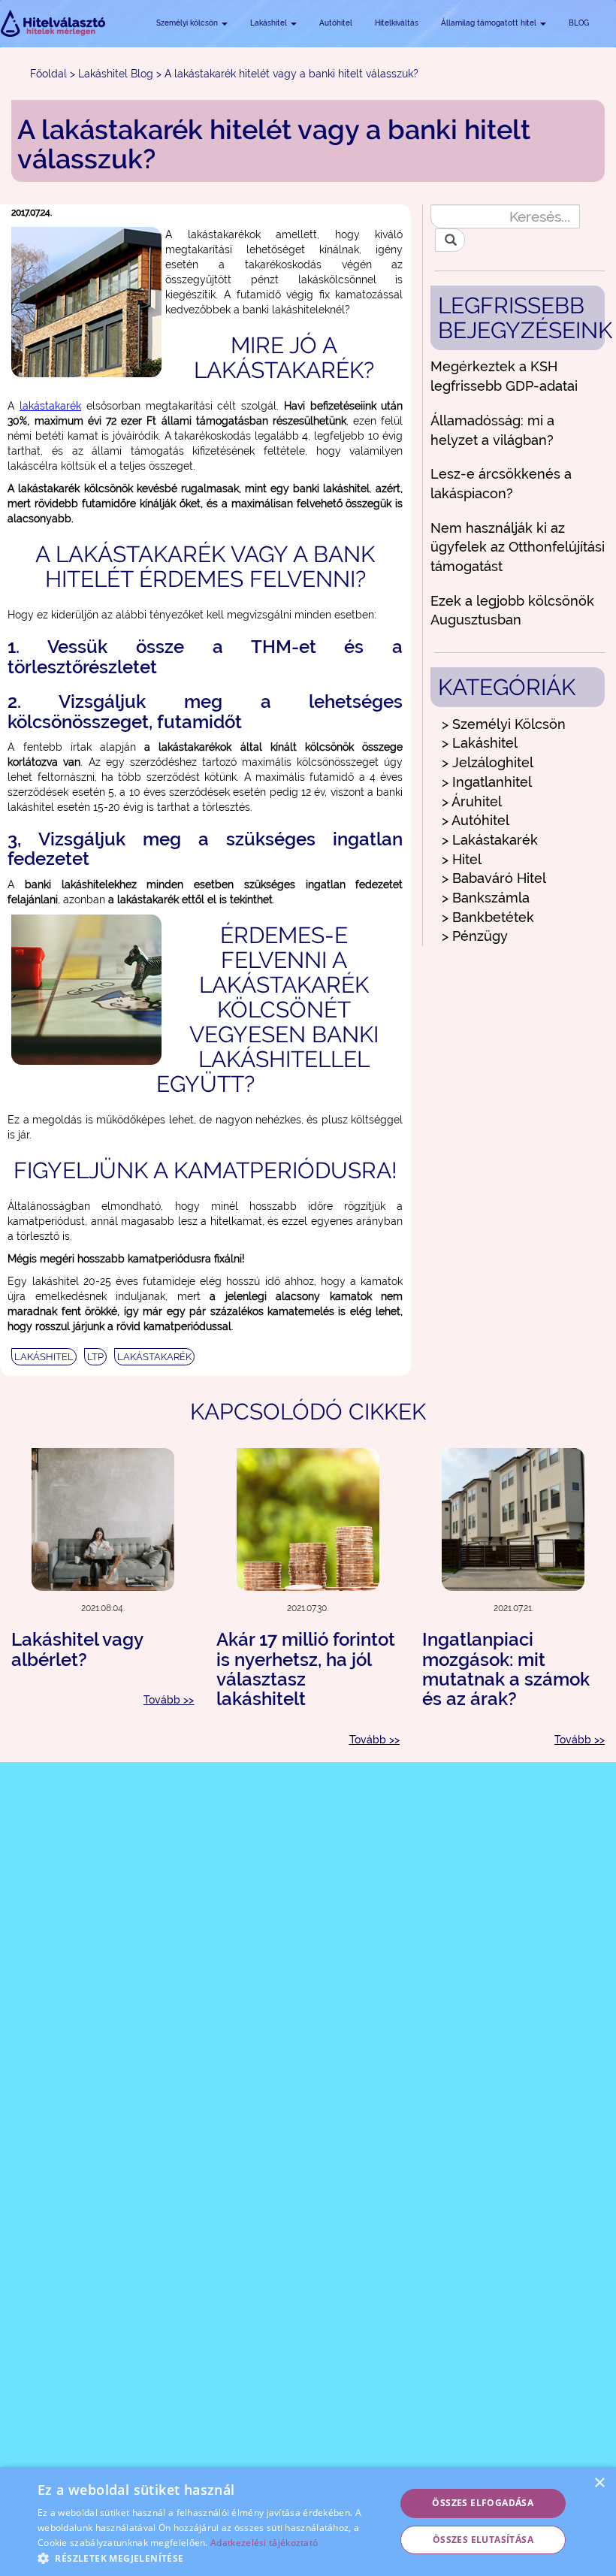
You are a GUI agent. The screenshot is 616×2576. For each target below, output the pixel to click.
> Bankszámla (486, 898)
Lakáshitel (270, 23)
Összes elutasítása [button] (483, 2540)
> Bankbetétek (488, 917)
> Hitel (462, 859)
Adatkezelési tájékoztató (264, 2543)
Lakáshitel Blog (116, 74)
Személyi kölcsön (188, 23)
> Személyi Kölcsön (504, 724)
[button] (211, 2558)
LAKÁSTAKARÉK (154, 1357)
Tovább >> (169, 1700)
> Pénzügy (475, 936)
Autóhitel (336, 23)
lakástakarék (50, 406)
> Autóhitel (476, 820)
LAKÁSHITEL (44, 1357)
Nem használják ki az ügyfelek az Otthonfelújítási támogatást (518, 547)
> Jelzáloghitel (488, 762)
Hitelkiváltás (397, 23)
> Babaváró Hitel (494, 878)
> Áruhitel (472, 801)
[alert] (308, 2522)
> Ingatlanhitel (487, 782)
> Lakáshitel (480, 743)
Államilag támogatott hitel (490, 23)
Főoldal (48, 74)
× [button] (599, 2483)
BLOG (579, 23)
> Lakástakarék (490, 840)
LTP (95, 1357)
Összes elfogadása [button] (483, 2503)
